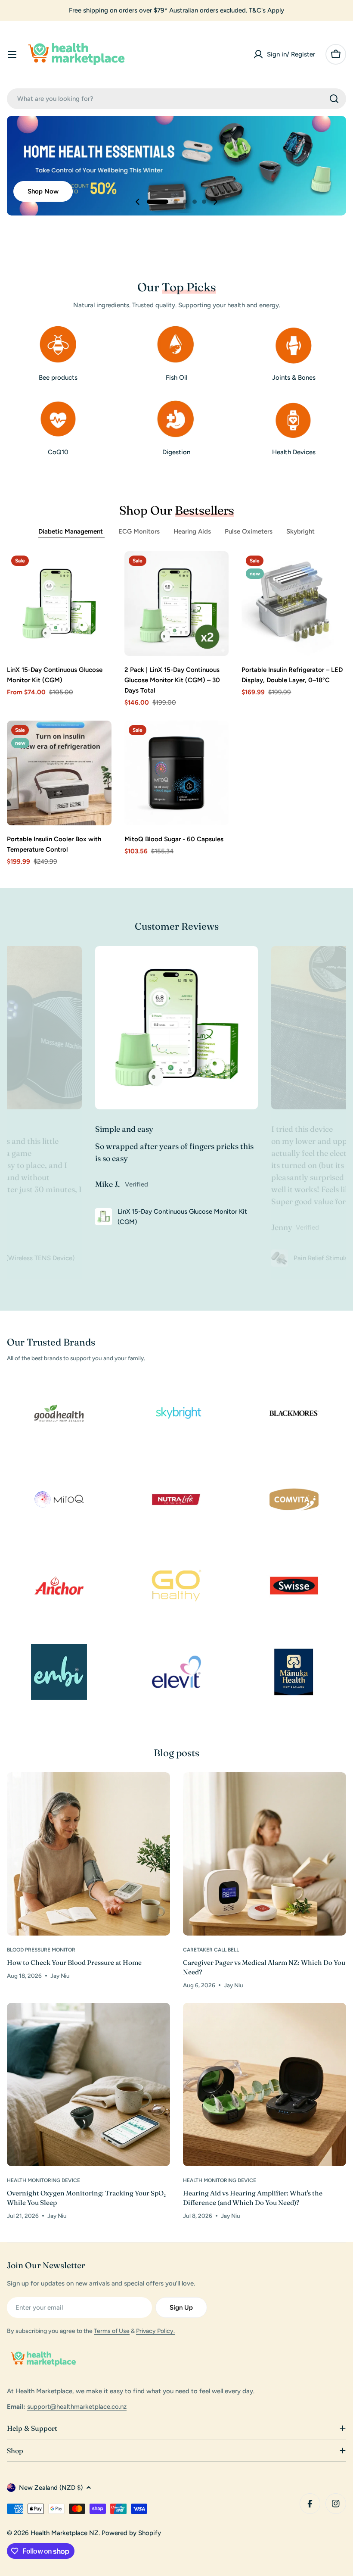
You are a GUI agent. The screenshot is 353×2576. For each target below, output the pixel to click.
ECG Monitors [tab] (139, 531)
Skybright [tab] (300, 531)
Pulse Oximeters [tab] (249, 531)
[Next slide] (215, 202)
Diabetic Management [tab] (71, 531)
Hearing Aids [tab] (192, 531)
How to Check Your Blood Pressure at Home (74, 1962)
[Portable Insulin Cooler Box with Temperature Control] (59, 773)
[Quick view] (99, 570)
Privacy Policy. (155, 2331)
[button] (158, 202)
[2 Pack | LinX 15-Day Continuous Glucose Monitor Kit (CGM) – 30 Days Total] (177, 604)
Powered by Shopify (131, 2533)
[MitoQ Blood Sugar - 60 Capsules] (177, 773)
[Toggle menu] (12, 54)
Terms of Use (112, 2331)
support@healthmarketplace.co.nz (77, 2407)
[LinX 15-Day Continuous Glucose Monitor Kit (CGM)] (59, 604)
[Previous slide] (138, 202)
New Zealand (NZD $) (51, 2488)
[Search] (334, 99)
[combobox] (176, 99)
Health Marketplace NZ (65, 2533)
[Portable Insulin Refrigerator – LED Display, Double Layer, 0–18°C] (294, 604)
